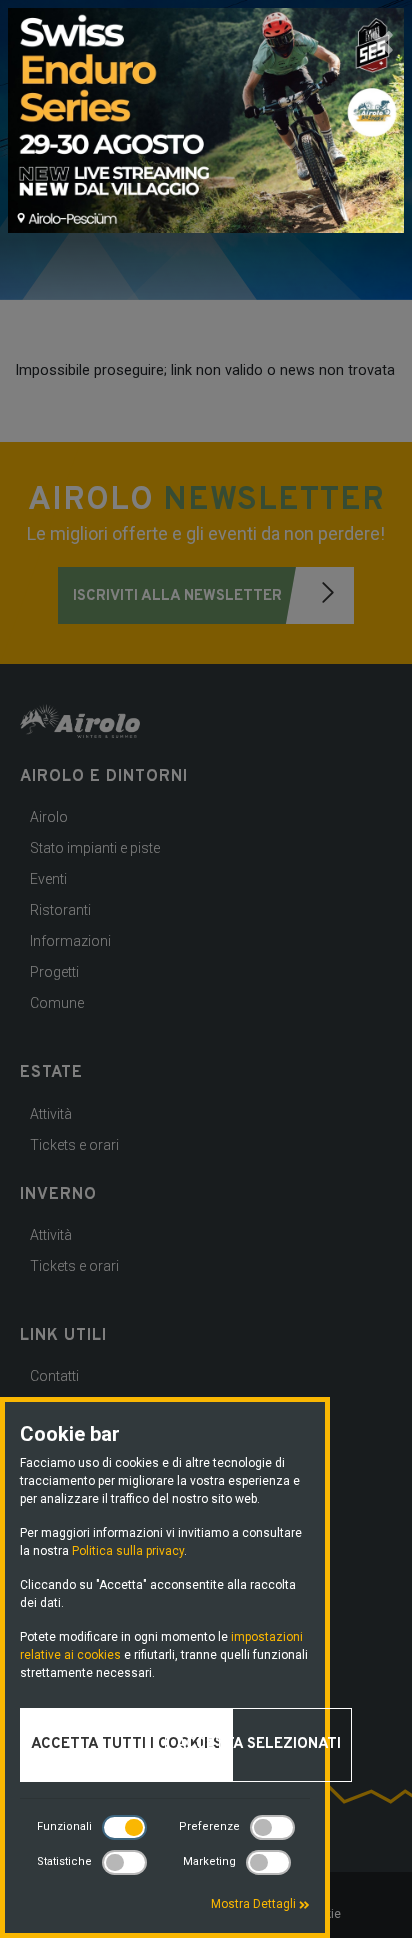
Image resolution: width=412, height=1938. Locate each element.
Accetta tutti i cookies (126, 1744)
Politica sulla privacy (128, 1551)
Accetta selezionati (258, 1744)
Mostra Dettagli (255, 1904)
